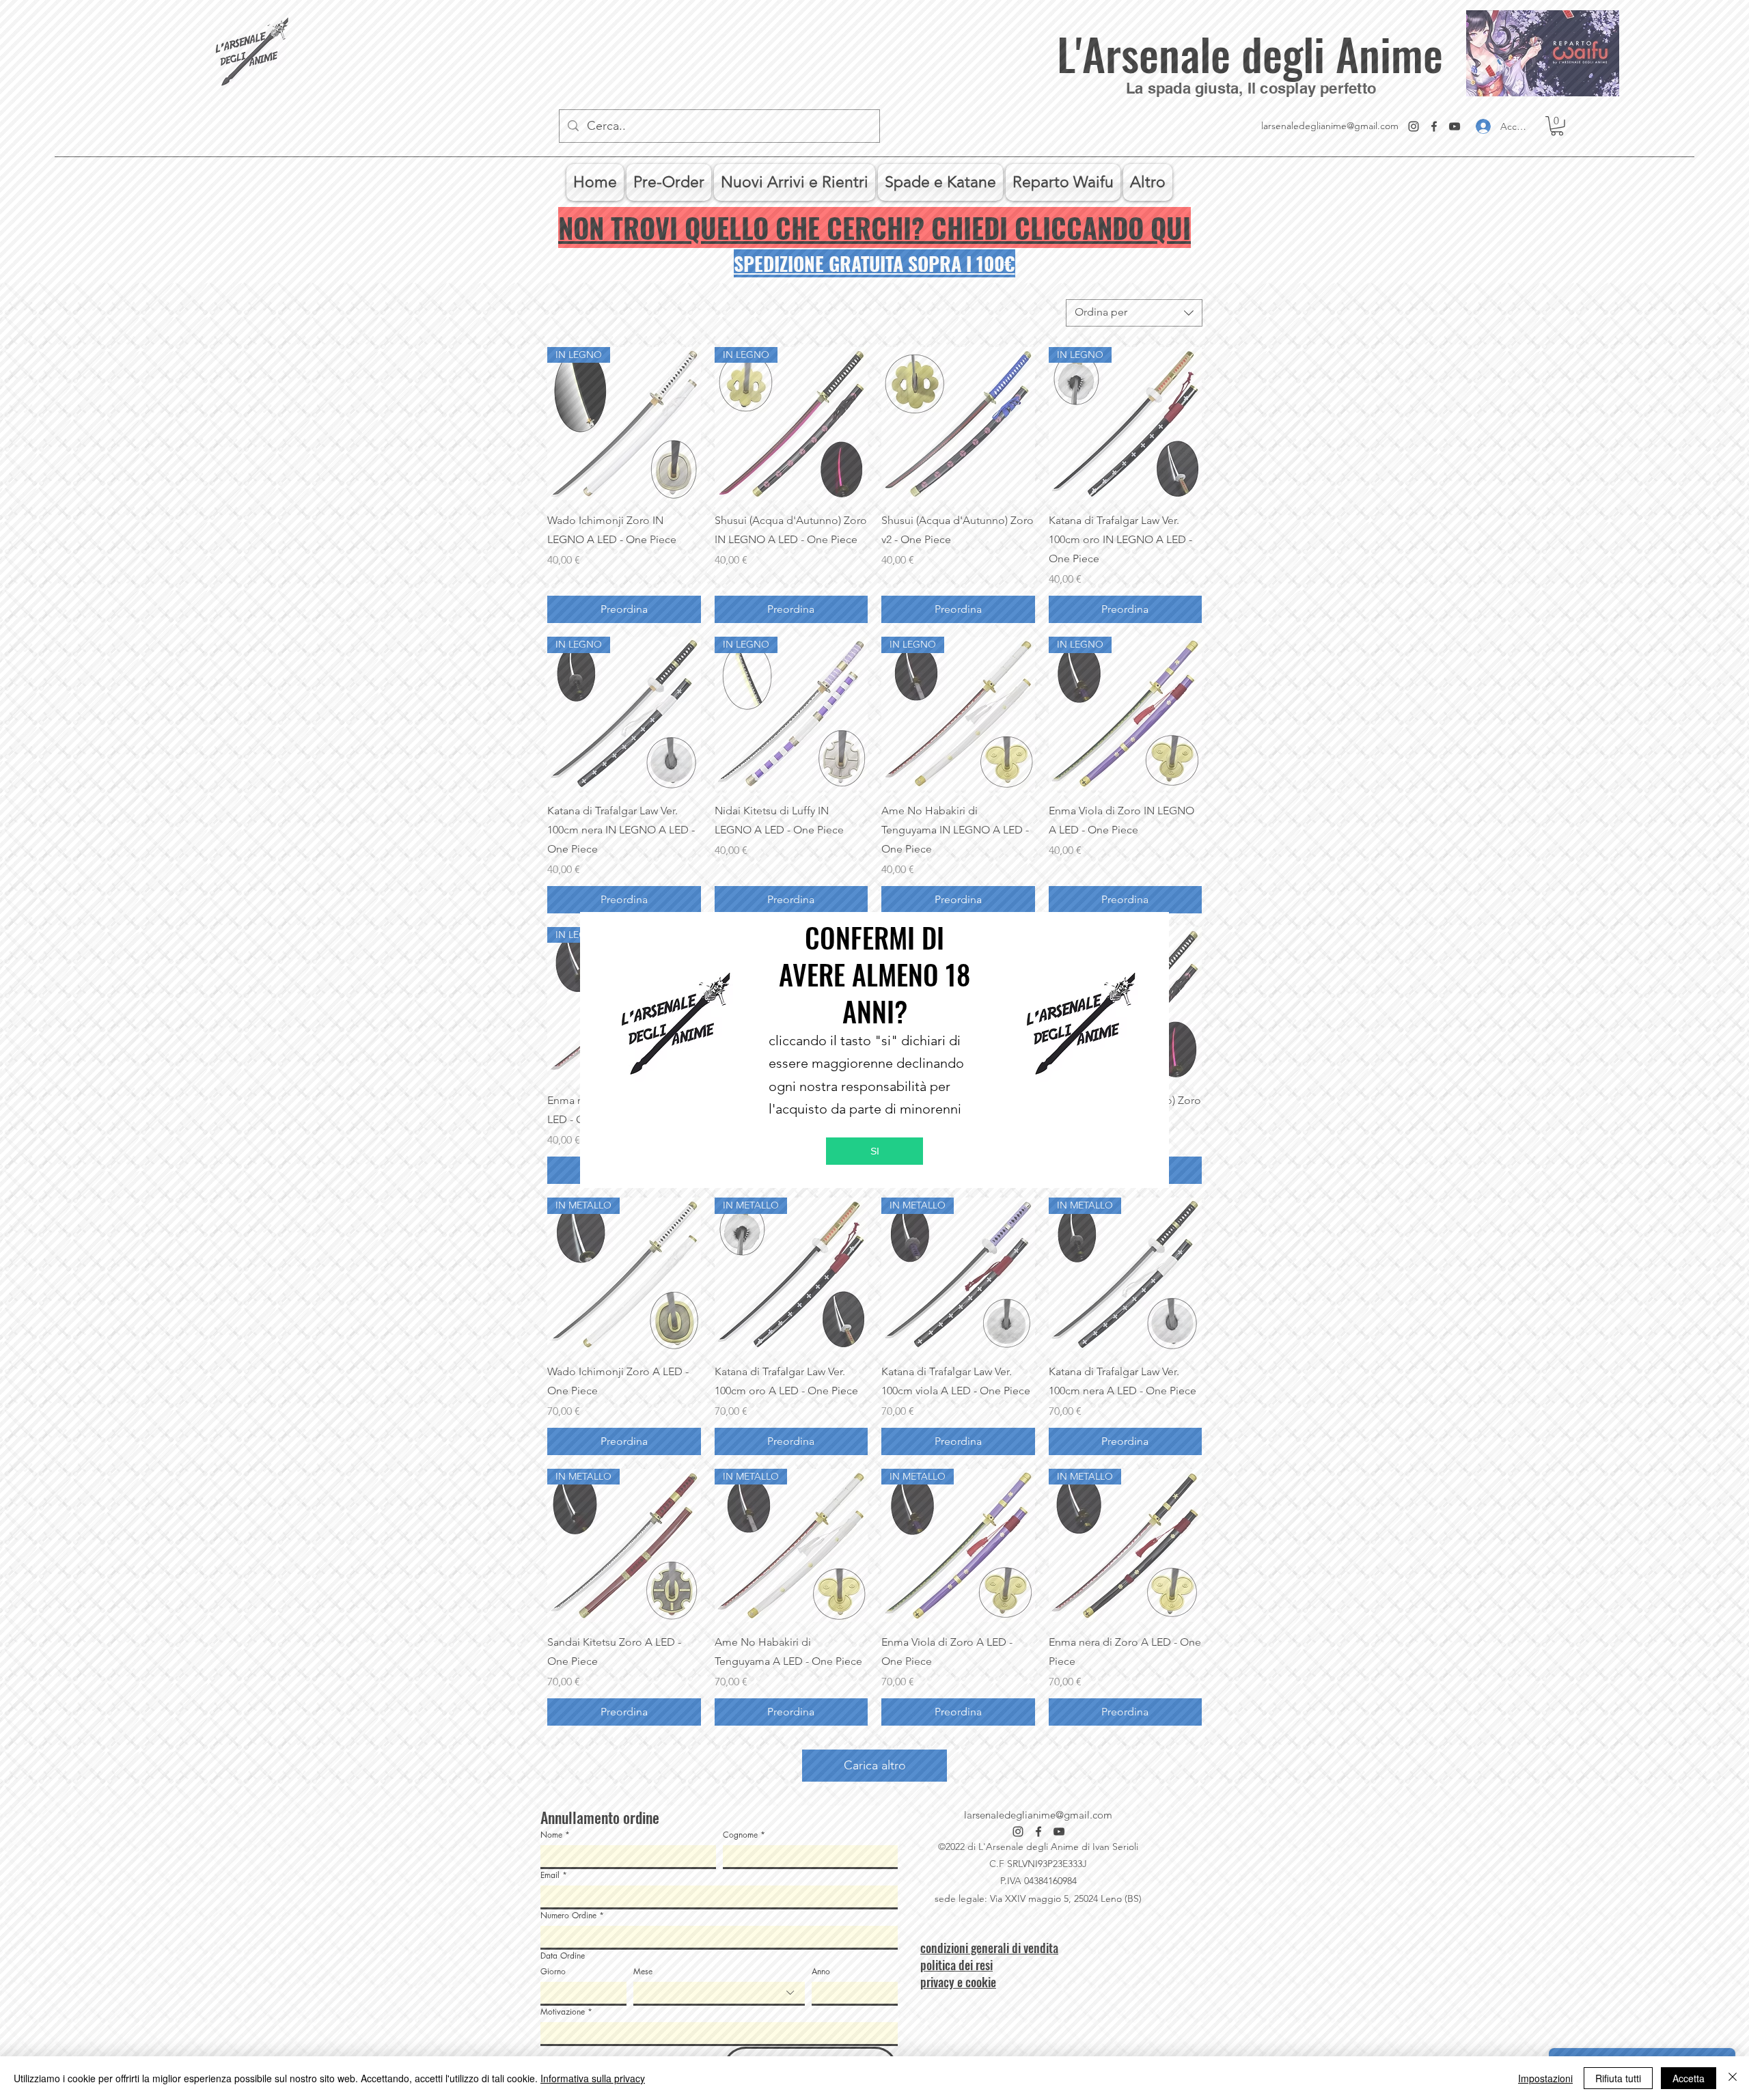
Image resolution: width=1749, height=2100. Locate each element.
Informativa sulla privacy (593, 2078)
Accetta (1689, 2078)
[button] (874, 1151)
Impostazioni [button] (1545, 2078)
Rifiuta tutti (1618, 2078)
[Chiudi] (1733, 2078)
